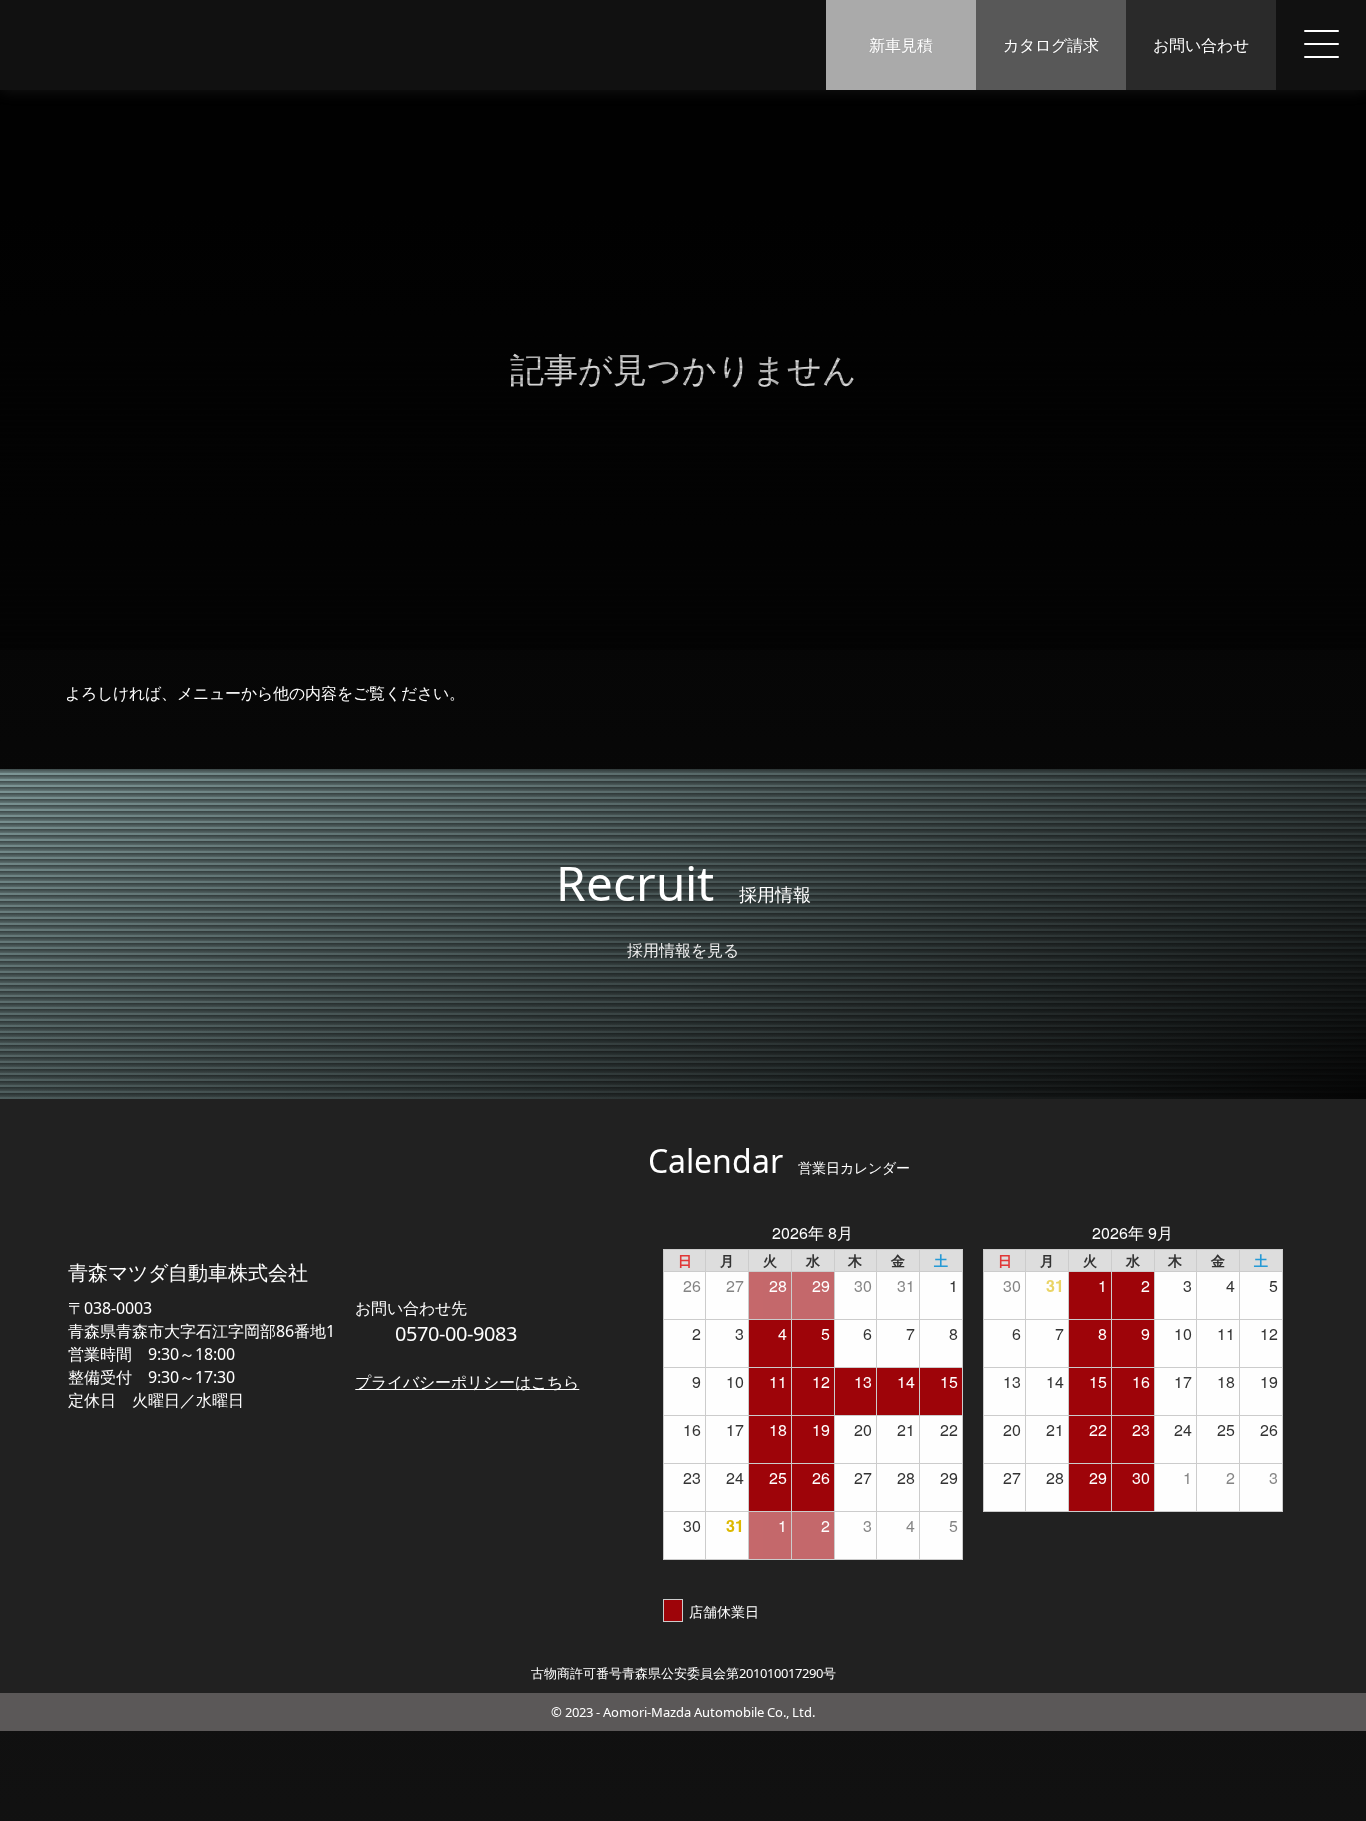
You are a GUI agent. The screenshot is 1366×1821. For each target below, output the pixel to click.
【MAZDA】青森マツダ (121, 45)
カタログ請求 (1051, 45)
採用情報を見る (683, 950)
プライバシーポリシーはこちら (467, 1382)
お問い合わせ (1201, 45)
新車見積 (901, 45)
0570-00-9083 (456, 1333)
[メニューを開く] (1321, 45)
